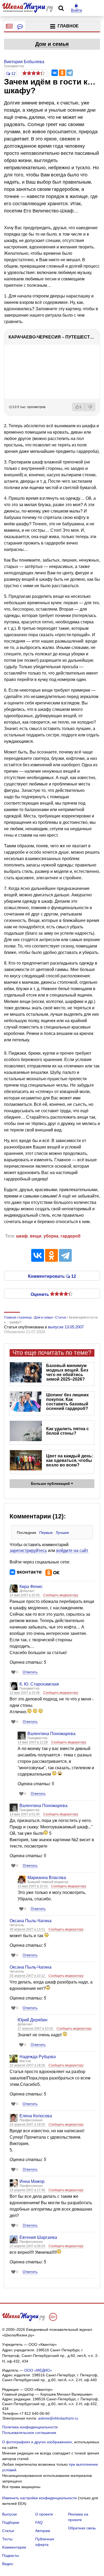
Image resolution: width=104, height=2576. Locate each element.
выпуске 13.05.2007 (66, 1327)
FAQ (39, 2522)
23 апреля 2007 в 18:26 (28, 2065)
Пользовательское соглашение (29, 2433)
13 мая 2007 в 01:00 (25, 1814)
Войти (76, 10)
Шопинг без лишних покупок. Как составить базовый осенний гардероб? (67, 1402)
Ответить (30, 1672)
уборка (51, 1236)
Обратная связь (82, 2528)
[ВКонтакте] (55, 73)
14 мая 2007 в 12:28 (33, 1742)
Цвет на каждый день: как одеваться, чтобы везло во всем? (70, 1460)
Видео (8, 2564)
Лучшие (62, 1533)
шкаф (22, 1236)
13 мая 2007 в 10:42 (33, 1886)
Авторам (43, 2531)
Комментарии (14, 2547)
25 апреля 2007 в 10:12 (28, 1976)
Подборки (11, 2522)
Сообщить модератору (61, 1595)
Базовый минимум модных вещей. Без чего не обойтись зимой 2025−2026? (67, 1372)
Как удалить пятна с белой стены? (67, 1431)
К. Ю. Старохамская (39, 1684)
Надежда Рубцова (38, 2057)
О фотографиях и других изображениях (37, 2442)
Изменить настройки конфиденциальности (39, 2498)
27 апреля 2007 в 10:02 (36, 2029)
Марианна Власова (47, 1878)
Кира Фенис (31, 1587)
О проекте (44, 2514)
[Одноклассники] (62, 73)
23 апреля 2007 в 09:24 (28, 2246)
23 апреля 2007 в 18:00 (28, 2125)
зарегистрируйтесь (28, 1551)
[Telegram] (70, 73)
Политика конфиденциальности (30, 2427)
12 (13, 73)
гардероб (71, 1236)
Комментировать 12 (52, 1276)
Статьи (8, 2531)
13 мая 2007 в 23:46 (25, 1693)
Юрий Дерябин (33, 2020)
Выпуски (9, 2514)
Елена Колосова (36, 2116)
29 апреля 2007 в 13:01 (28, 1929)
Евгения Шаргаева (38, 2237)
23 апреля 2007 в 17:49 (28, 2190)
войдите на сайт (72, 1551)
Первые (46, 1533)
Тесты (7, 2539)
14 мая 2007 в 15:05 (25, 1595)
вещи (36, 1236)
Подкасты (11, 2555)
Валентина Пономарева (51, 1734)
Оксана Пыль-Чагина (31, 1921)
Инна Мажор (32, 2181)
